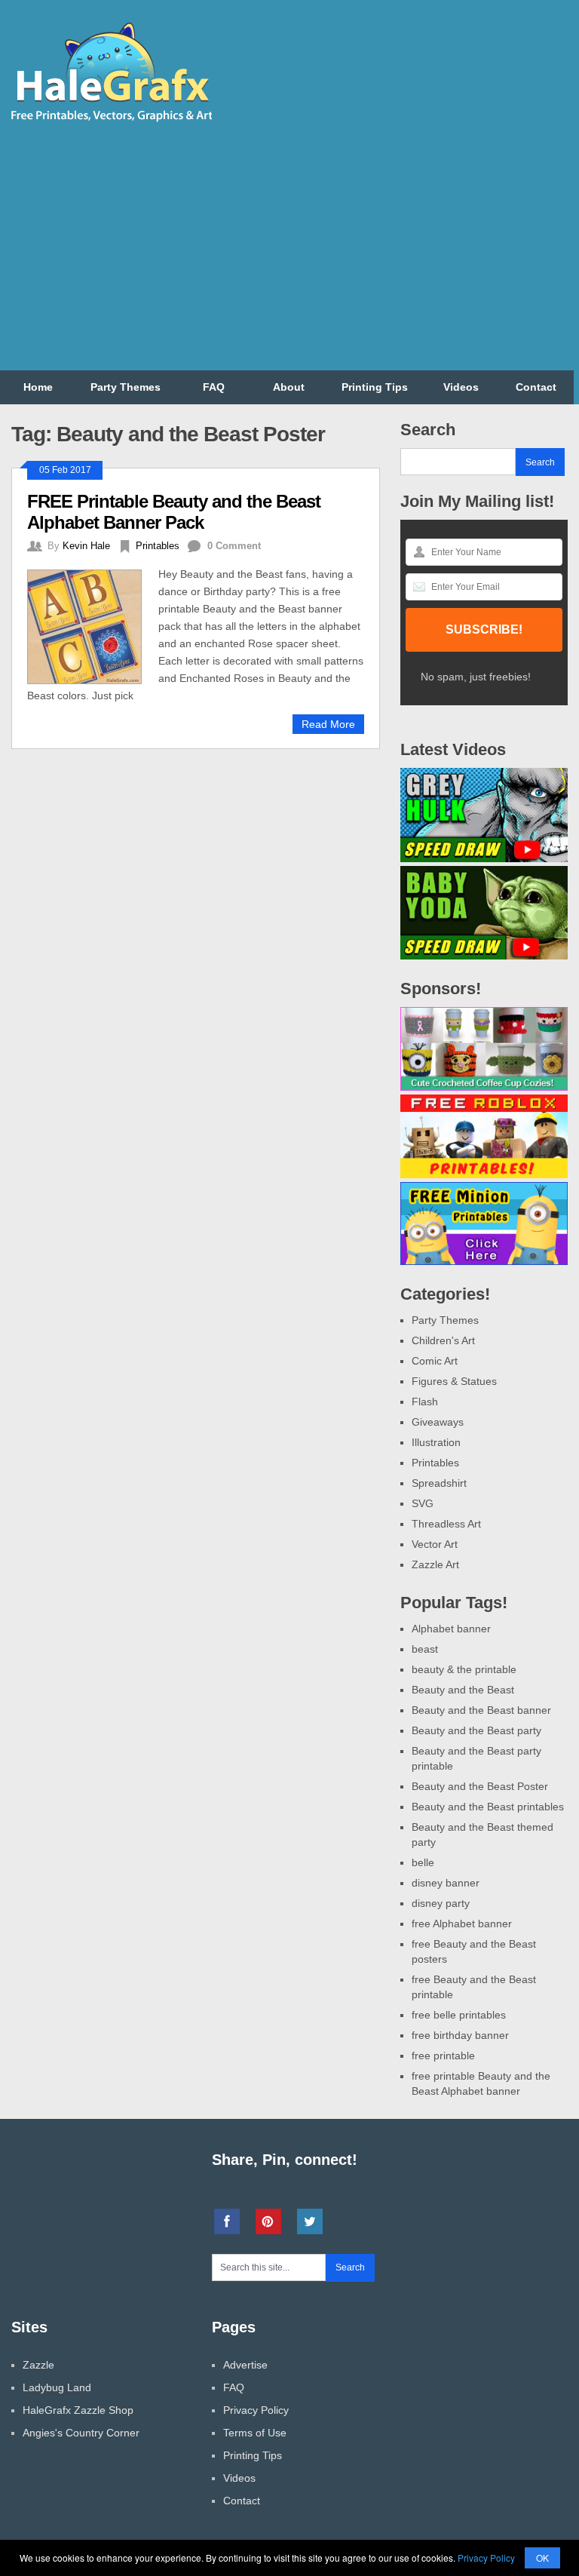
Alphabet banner (451, 1629)
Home (38, 387)
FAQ (214, 387)
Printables (158, 546)
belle (423, 1862)
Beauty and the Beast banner (481, 1710)
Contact (536, 387)
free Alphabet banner (462, 1924)
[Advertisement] (400, 250)
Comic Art (435, 1361)
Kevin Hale (86, 546)
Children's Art (443, 1340)
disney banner (446, 1883)
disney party (441, 1903)
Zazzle (38, 2365)
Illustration (436, 1442)
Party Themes (126, 387)
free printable (443, 2056)
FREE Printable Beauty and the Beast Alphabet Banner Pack (174, 512)
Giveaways (438, 1422)
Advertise (245, 2365)
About (289, 387)
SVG (423, 1503)
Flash (425, 1402)
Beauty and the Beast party (476, 1730)
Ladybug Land (57, 2387)
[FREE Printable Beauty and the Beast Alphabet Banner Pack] (93, 625)
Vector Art (435, 1544)
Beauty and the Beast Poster (480, 1786)
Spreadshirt (439, 1483)
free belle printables (459, 2015)
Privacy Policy (256, 2410)
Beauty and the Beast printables (488, 1807)
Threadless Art (446, 1524)
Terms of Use (255, 2433)
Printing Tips (375, 387)
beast (425, 1649)
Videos (461, 387)
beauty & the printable (464, 1669)
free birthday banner (460, 2035)
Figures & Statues (454, 1381)
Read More (328, 724)
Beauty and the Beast (463, 1690)
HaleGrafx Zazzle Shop (78, 2410)
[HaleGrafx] (111, 118)
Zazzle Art (435, 1564)
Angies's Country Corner (81, 2433)
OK (542, 2558)
